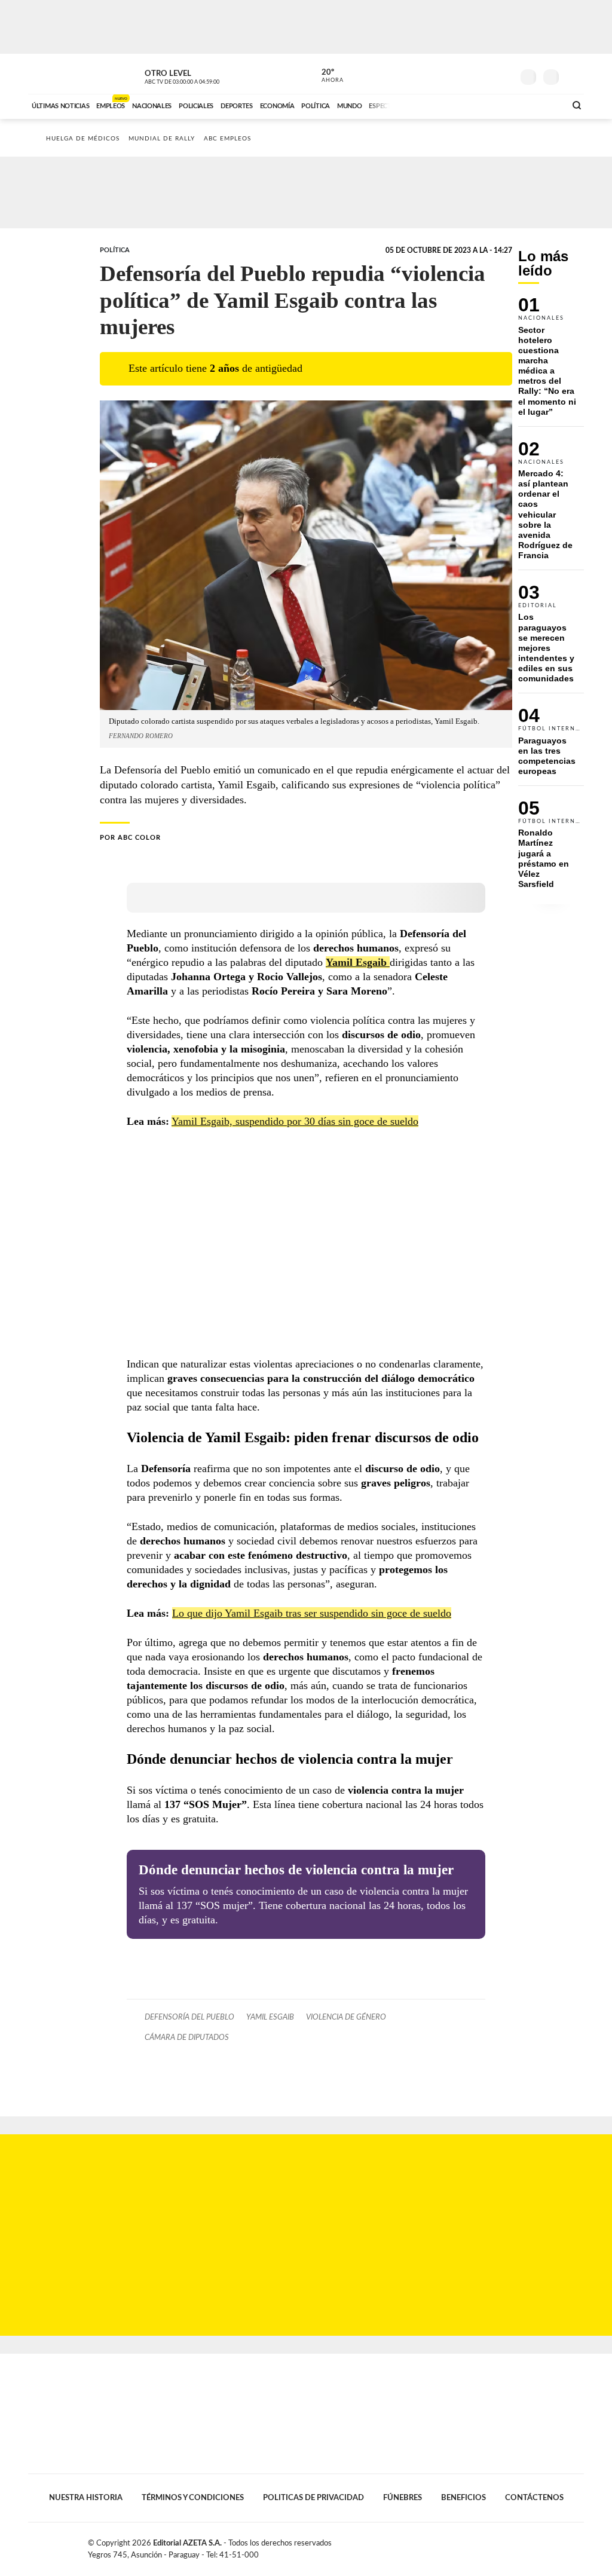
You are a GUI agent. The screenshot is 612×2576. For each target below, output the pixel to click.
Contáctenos (534, 2498)
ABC (59, 74)
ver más (326, 76)
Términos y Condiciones (193, 2498)
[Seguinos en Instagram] (504, 74)
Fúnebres (403, 2498)
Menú (573, 76)
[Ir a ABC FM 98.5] (541, 105)
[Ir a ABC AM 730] (493, 105)
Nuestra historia (86, 2498)
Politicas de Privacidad (313, 2498)
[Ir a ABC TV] (460, 105)
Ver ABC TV (204, 75)
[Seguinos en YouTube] (486, 74)
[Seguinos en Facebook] (450, 74)
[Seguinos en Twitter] (468, 74)
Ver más (551, 362)
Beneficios (463, 2498)
